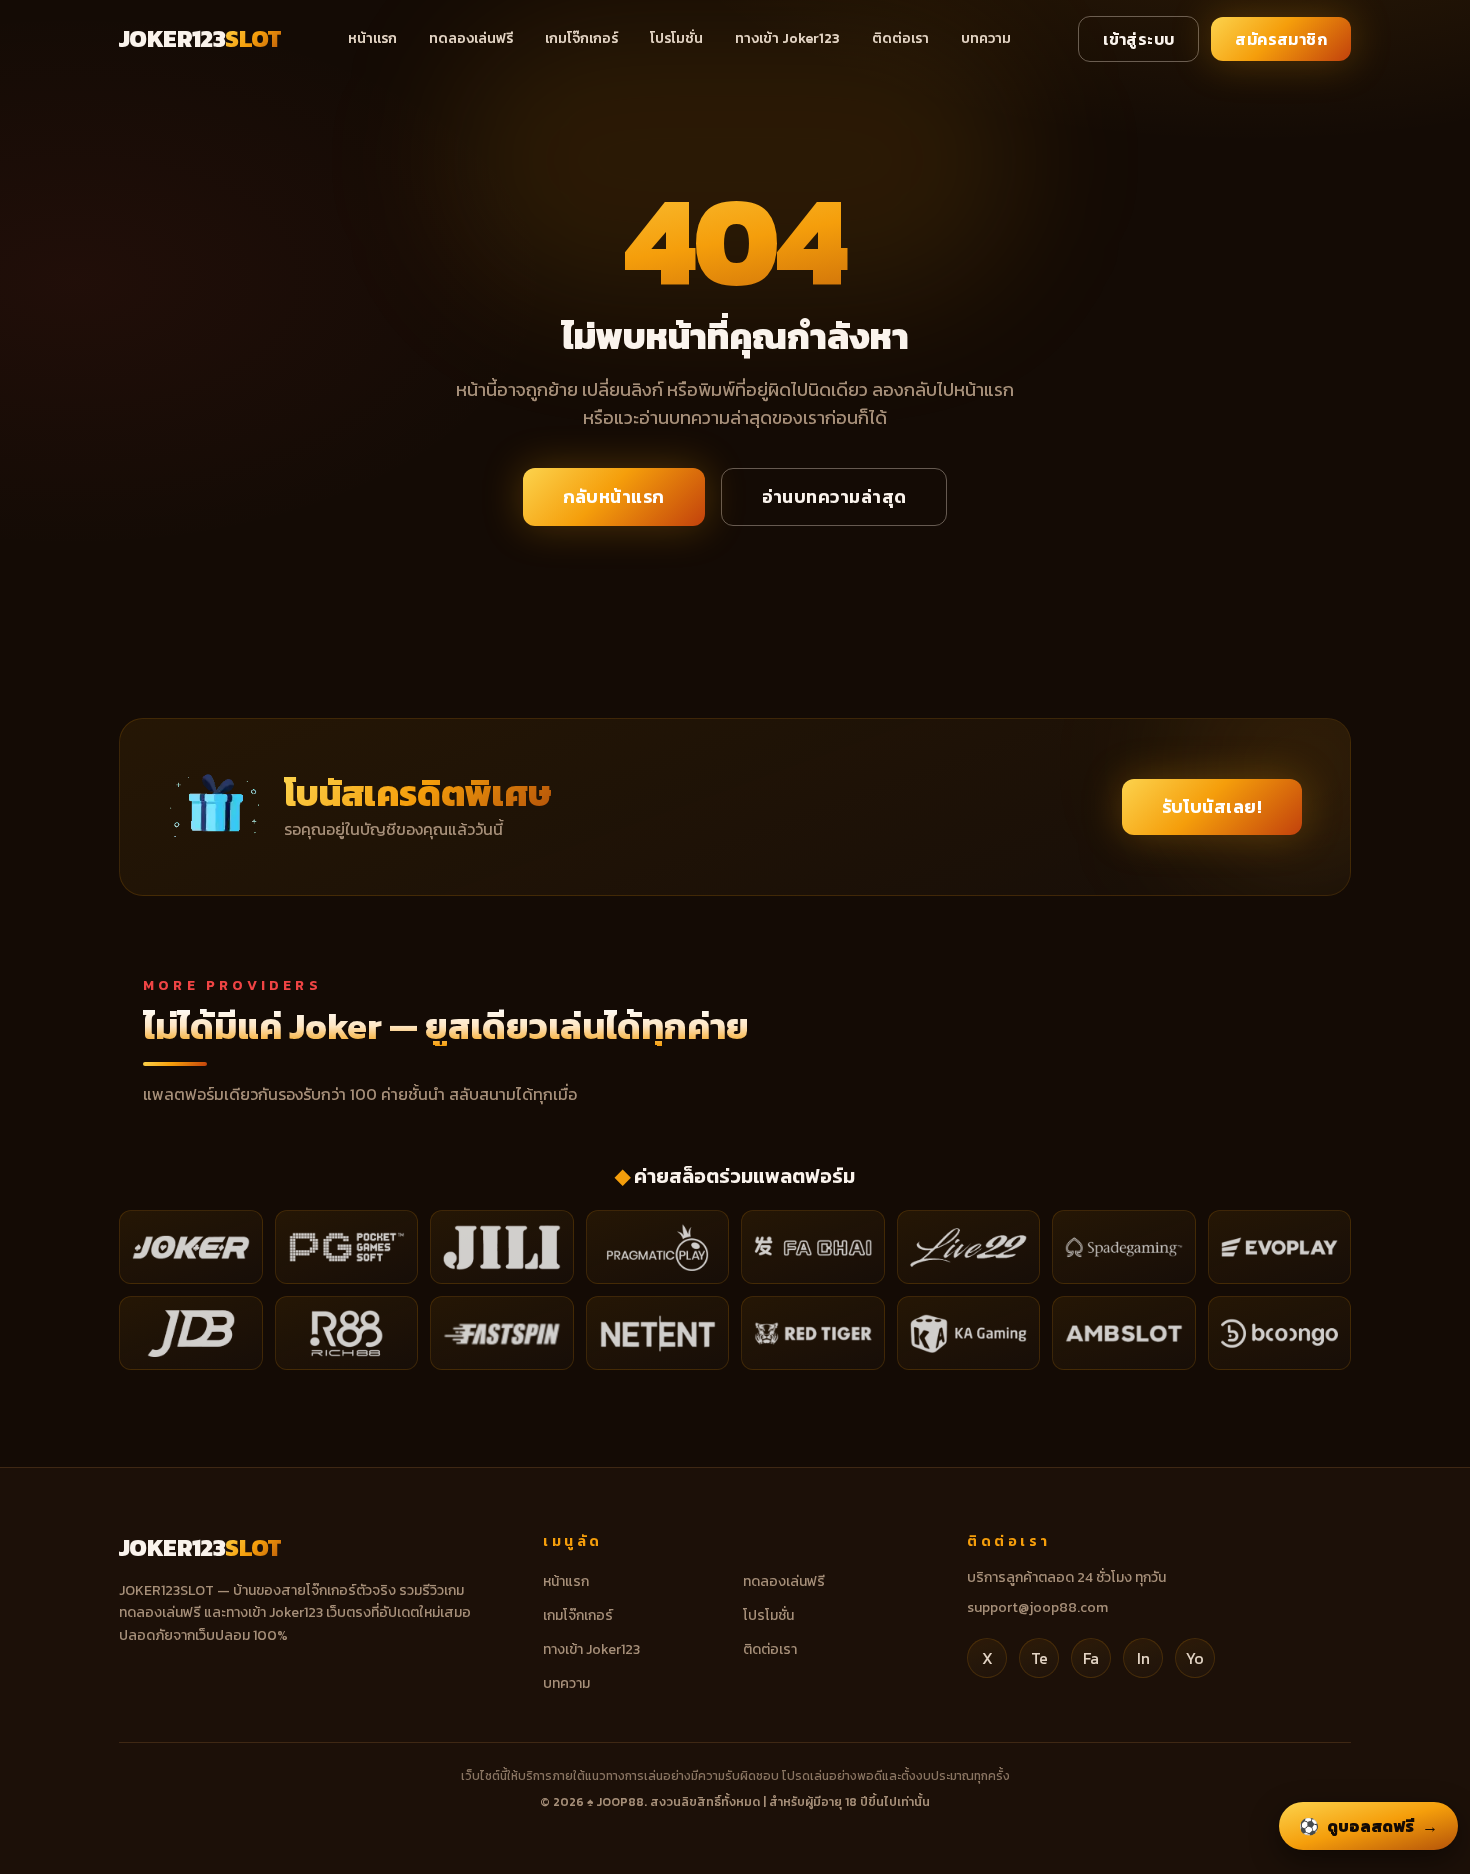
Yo (1195, 1658)
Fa (1091, 1658)
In (1143, 1658)
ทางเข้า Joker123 (787, 38)
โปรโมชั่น (676, 38)
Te (1039, 1658)
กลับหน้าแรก (614, 496)
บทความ (986, 38)
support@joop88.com (1037, 1607)
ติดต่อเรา (900, 38)
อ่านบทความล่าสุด (834, 496)
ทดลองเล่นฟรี (471, 38)
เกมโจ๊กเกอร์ (581, 38)
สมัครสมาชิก (1281, 39)
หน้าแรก (372, 38)
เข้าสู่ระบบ (1138, 39)
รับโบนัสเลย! (1212, 806)
